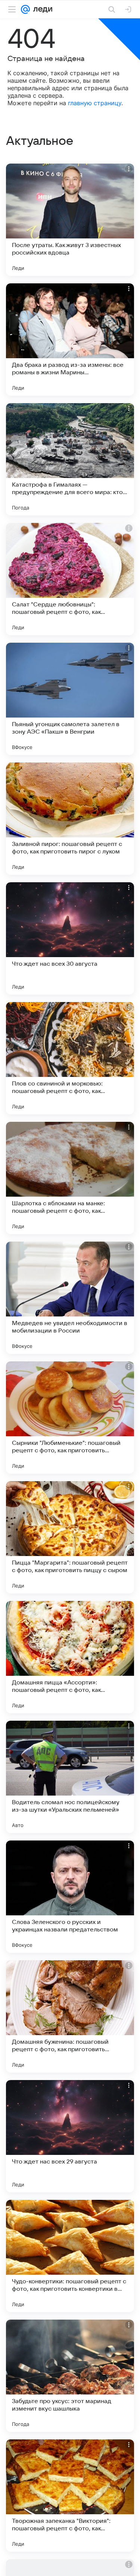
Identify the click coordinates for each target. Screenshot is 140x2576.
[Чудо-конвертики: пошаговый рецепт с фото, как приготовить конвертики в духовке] (70, 2256)
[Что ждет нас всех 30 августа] (70, 938)
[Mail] (25, 9)
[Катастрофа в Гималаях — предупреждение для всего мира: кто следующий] (70, 459)
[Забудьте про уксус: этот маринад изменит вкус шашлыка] (70, 2376)
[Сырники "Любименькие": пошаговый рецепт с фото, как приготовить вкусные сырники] (70, 1418)
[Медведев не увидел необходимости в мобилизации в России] (70, 1298)
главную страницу (95, 103)
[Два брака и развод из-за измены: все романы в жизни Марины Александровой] (70, 339)
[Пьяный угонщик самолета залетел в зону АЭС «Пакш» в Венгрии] (70, 699)
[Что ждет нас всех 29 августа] (70, 2136)
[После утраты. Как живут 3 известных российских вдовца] (70, 220)
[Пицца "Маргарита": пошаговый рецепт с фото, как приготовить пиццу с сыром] (70, 1537)
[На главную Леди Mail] (41, 9)
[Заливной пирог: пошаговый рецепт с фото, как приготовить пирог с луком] (70, 819)
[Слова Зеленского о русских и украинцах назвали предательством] (70, 1897)
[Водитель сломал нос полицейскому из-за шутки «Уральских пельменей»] (70, 1777)
